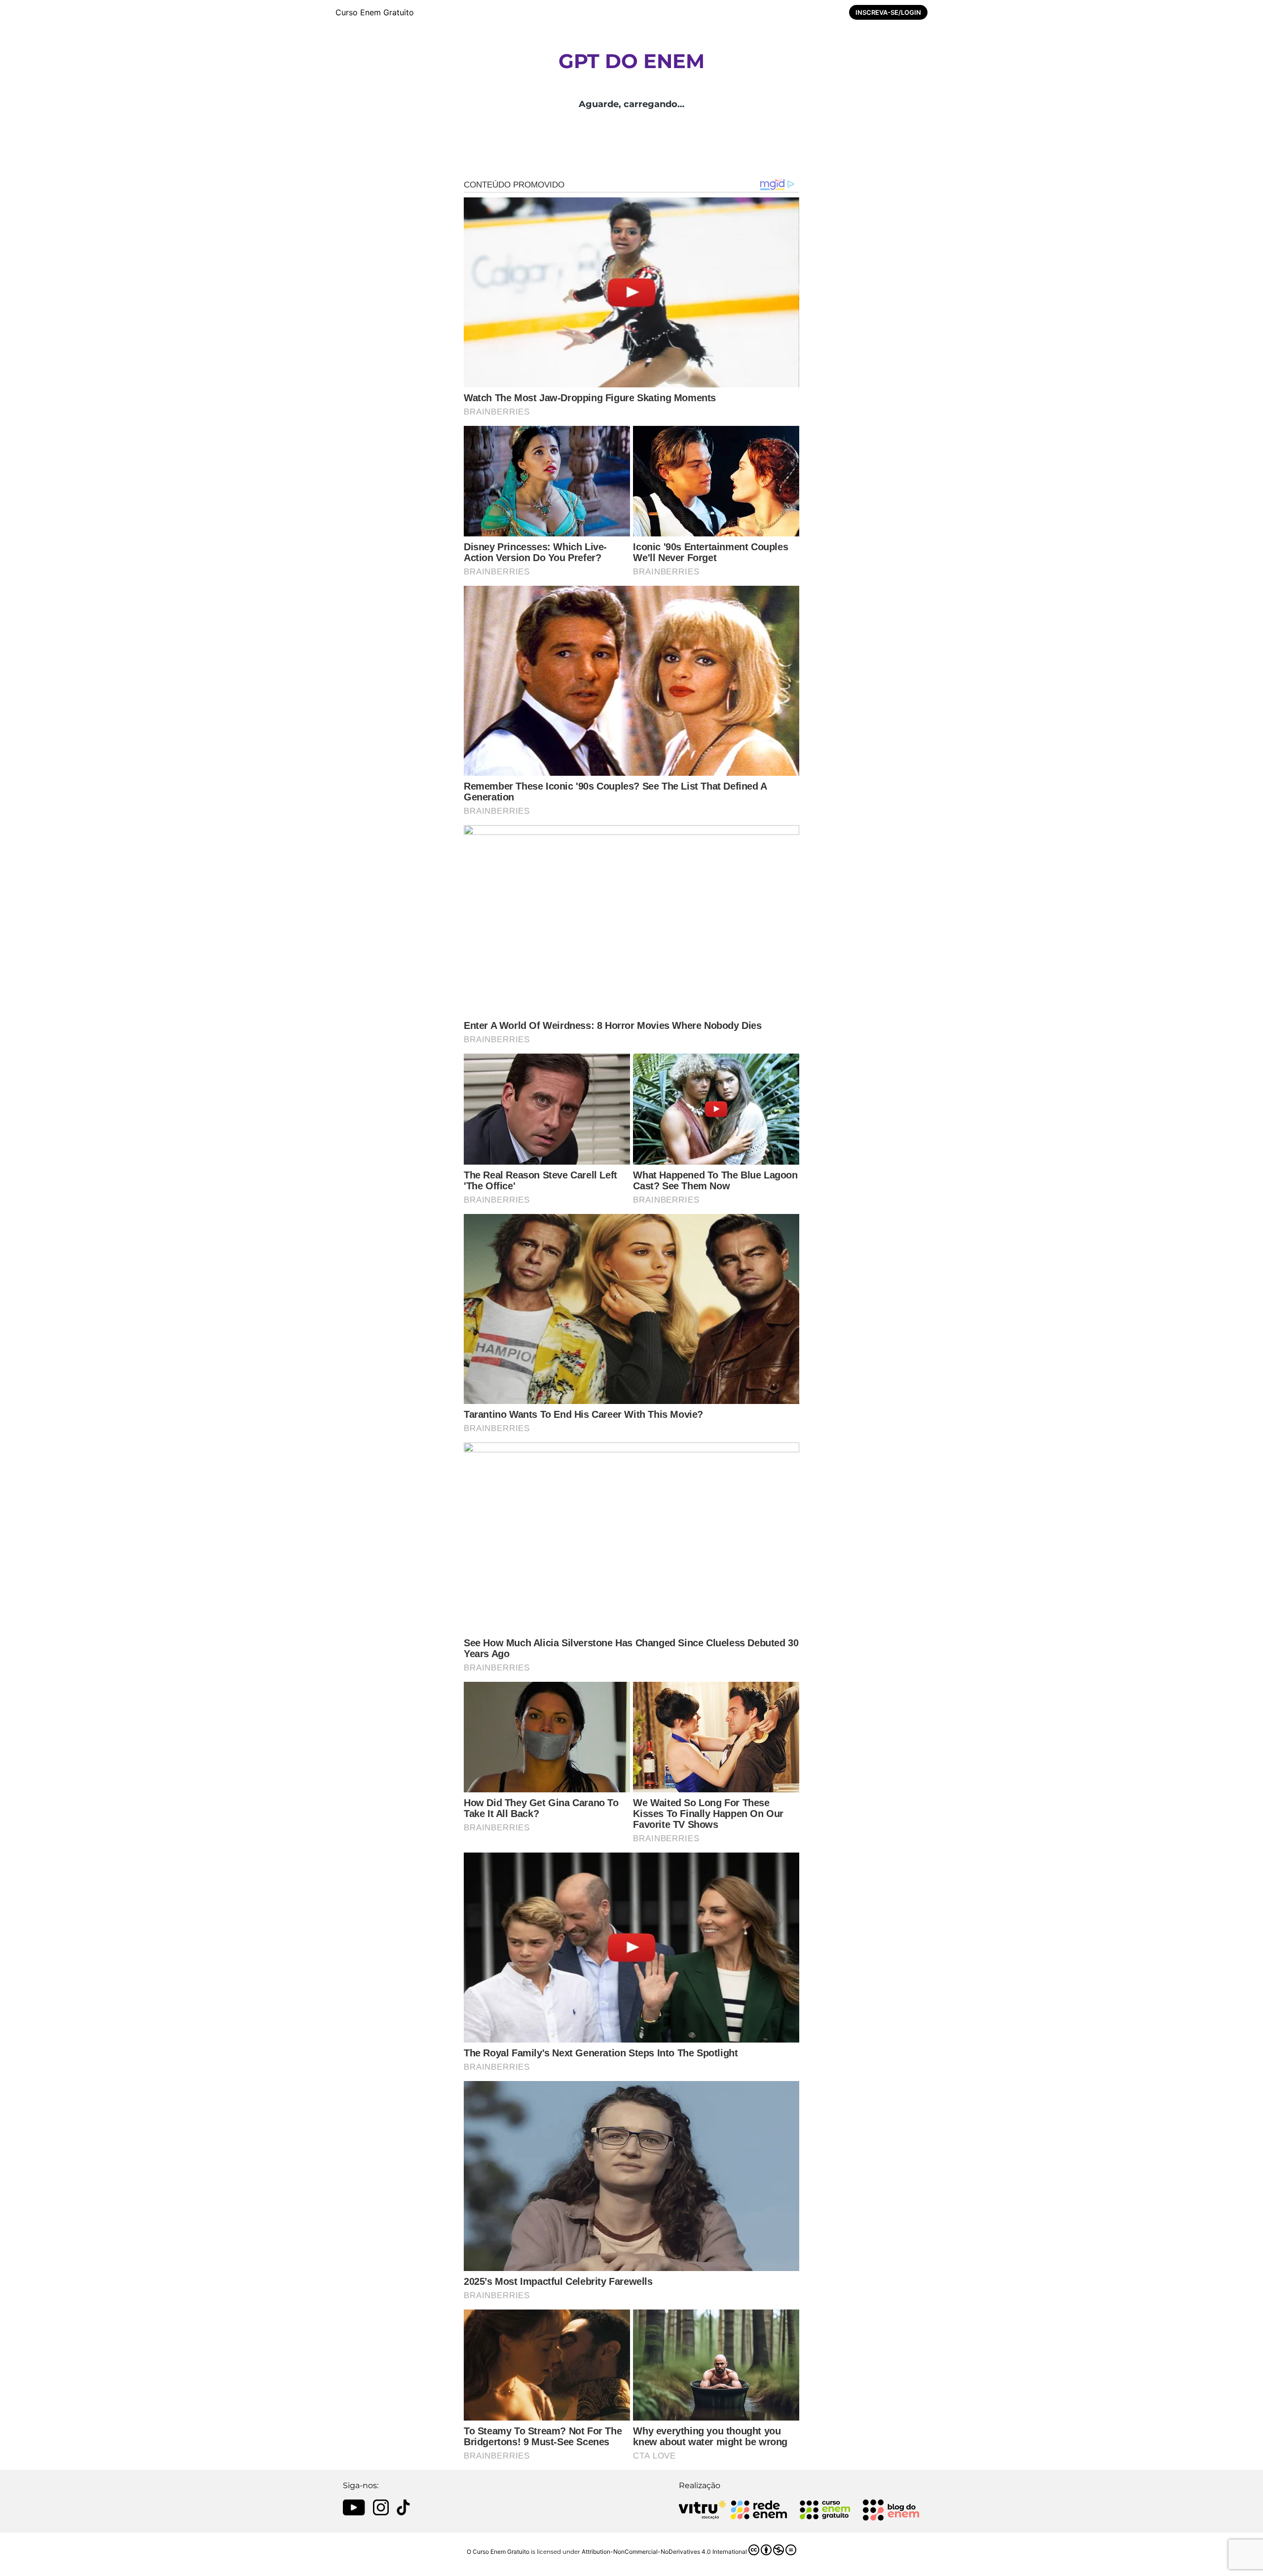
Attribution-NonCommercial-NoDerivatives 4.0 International (664, 2552)
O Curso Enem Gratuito (498, 2552)
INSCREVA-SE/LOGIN (888, 12)
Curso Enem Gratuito (375, 12)
